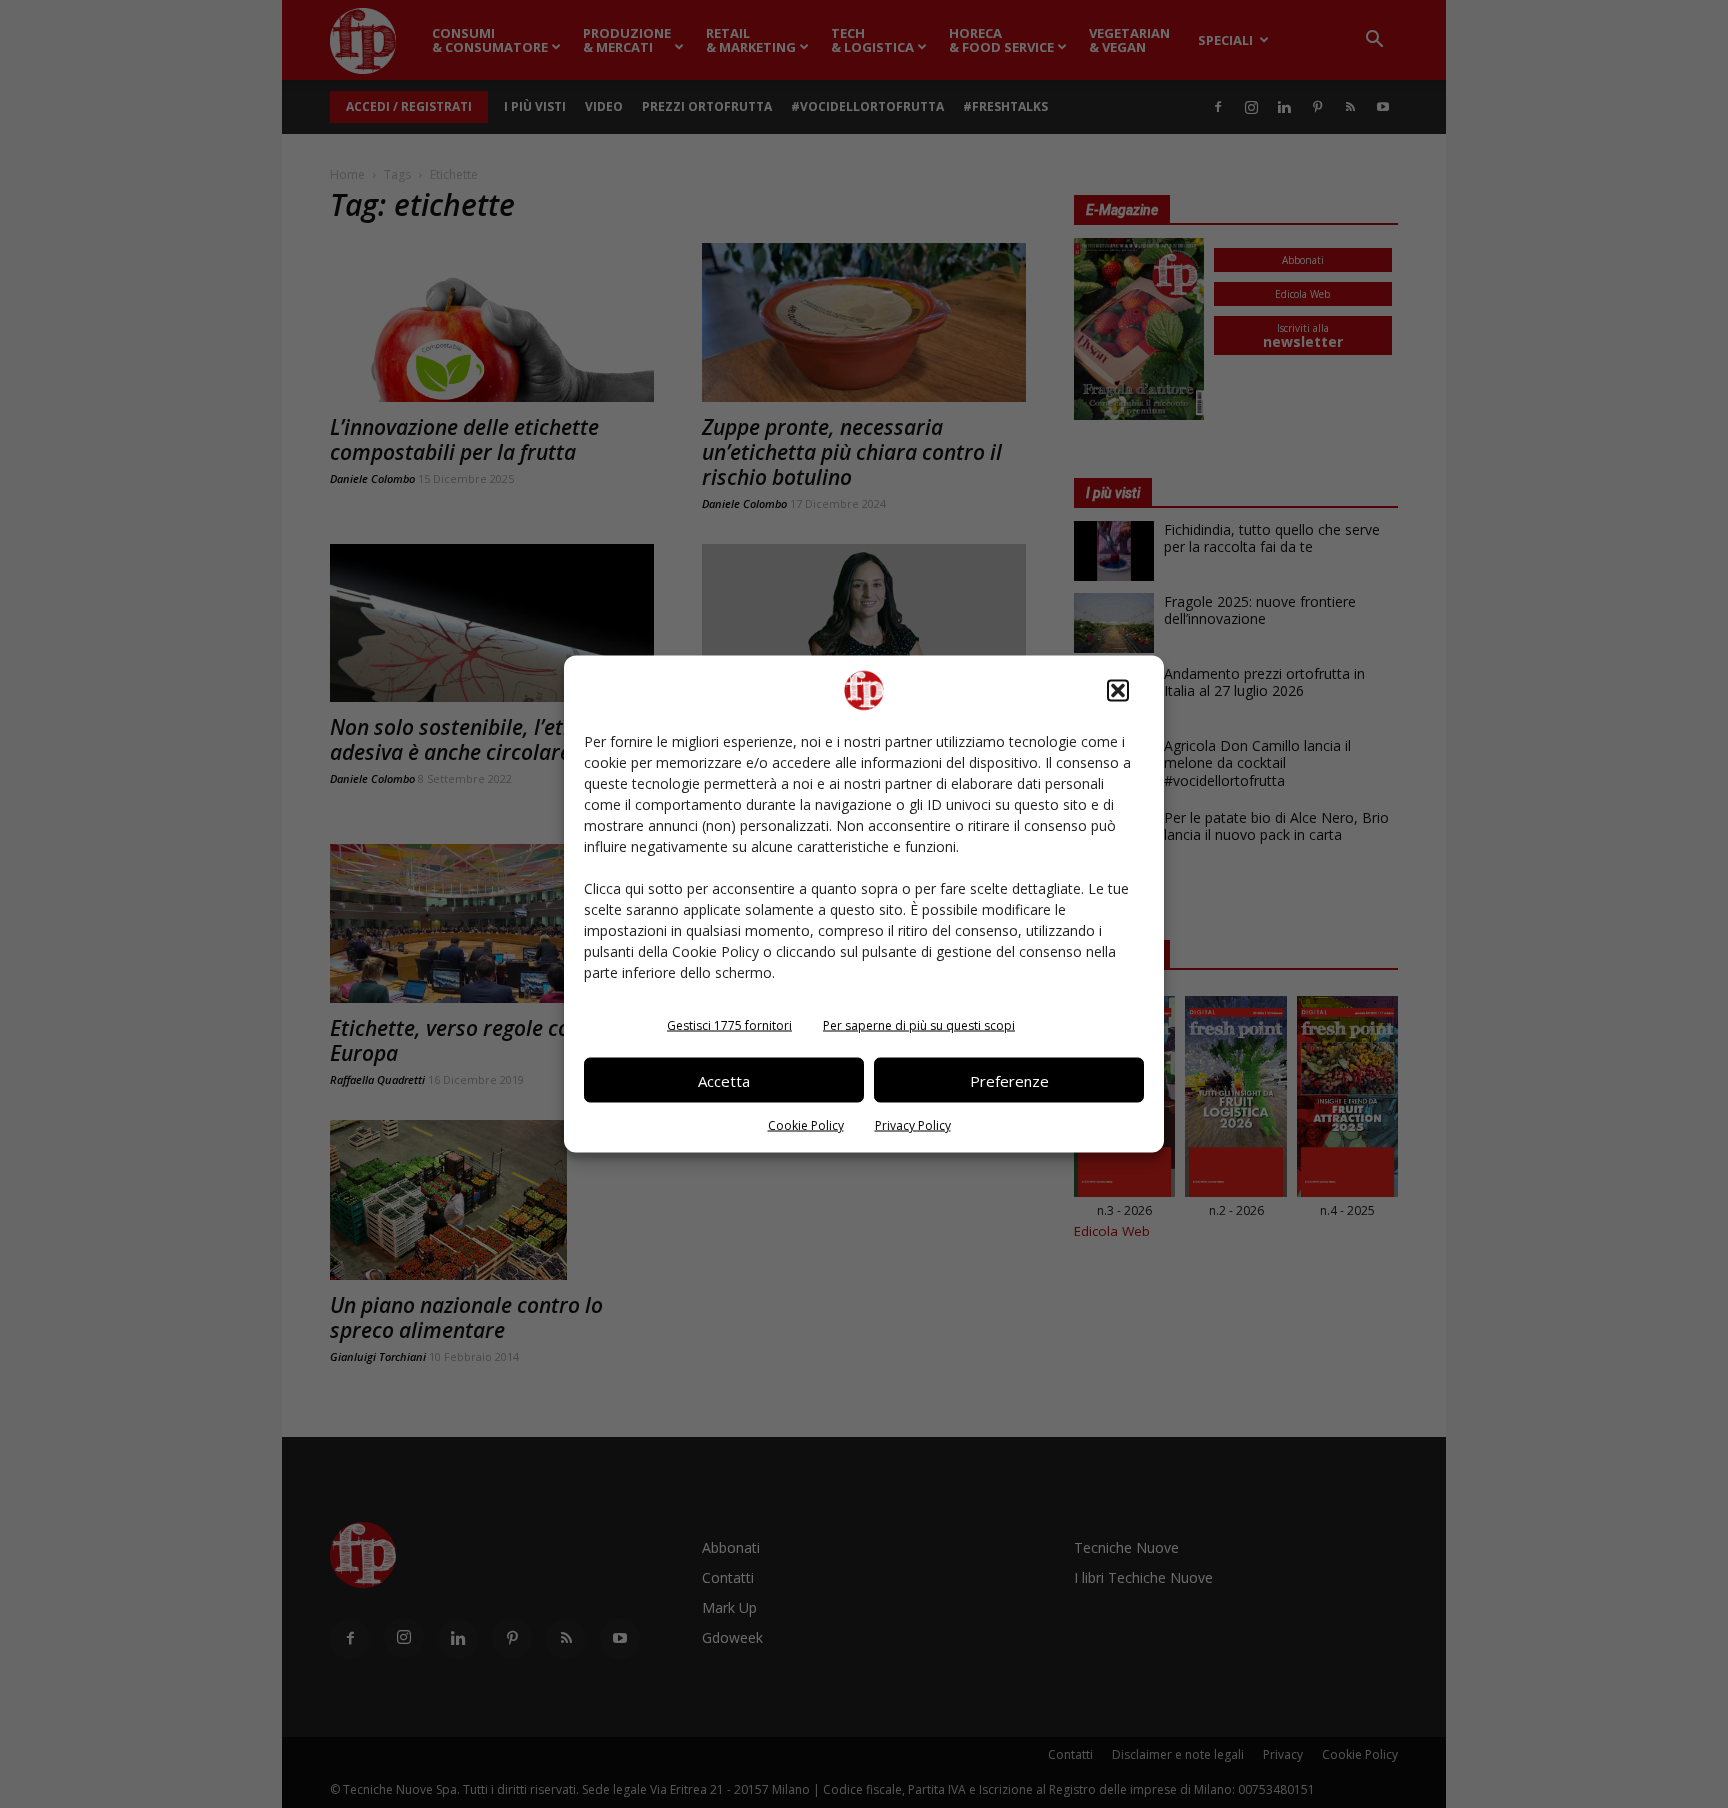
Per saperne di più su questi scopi (919, 1025)
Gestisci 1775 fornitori (729, 1025)
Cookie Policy (806, 1125)
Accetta (724, 1080)
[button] (1118, 691)
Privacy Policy (913, 1125)
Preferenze (1009, 1080)
